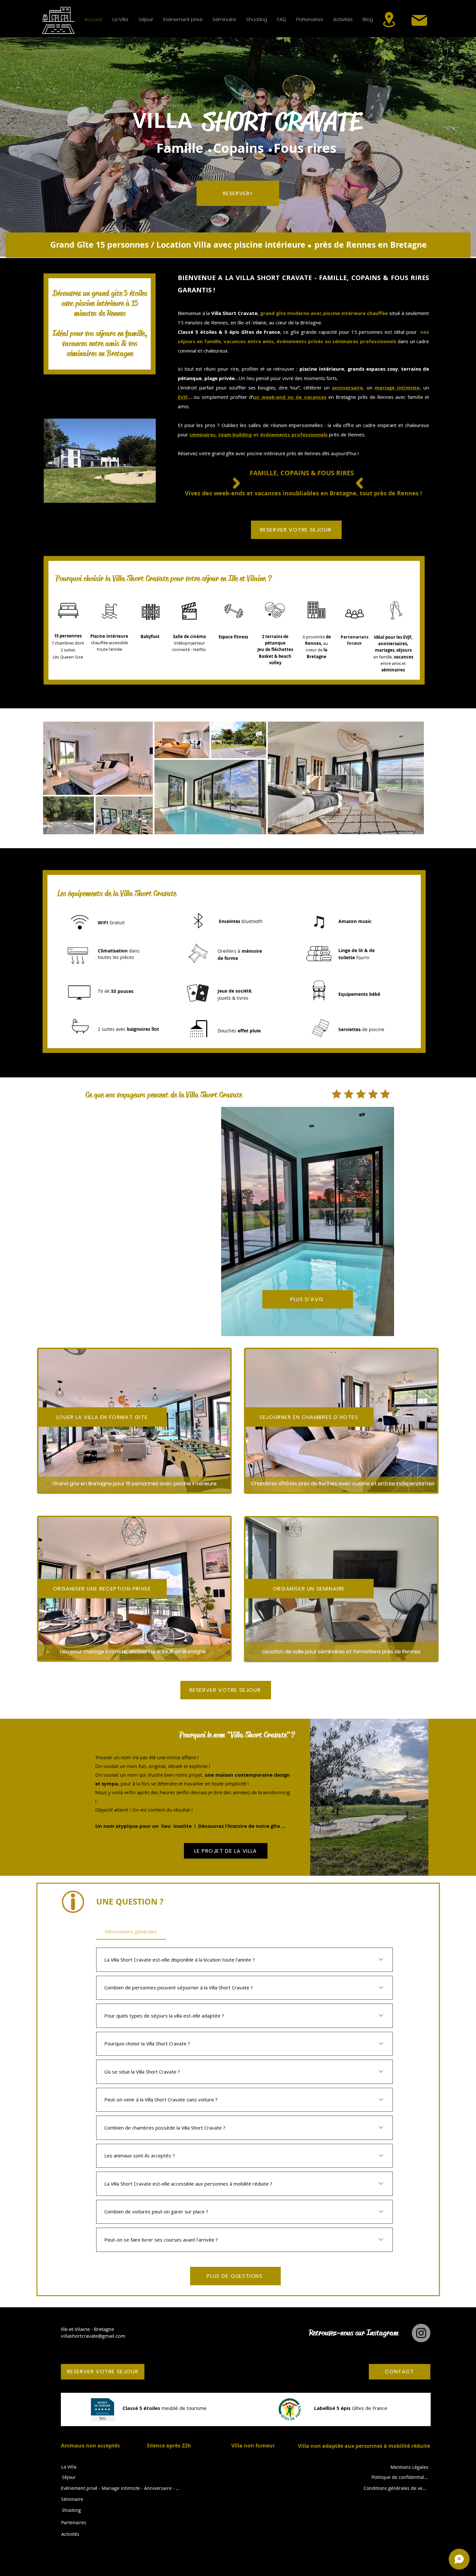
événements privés (300, 341)
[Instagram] (421, 2333)
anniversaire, (348, 388)
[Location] (389, 19)
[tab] (131, 1931)
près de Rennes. (347, 434)
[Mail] (419, 20)
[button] (120, 19)
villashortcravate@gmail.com (93, 2336)
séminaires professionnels (364, 341)
